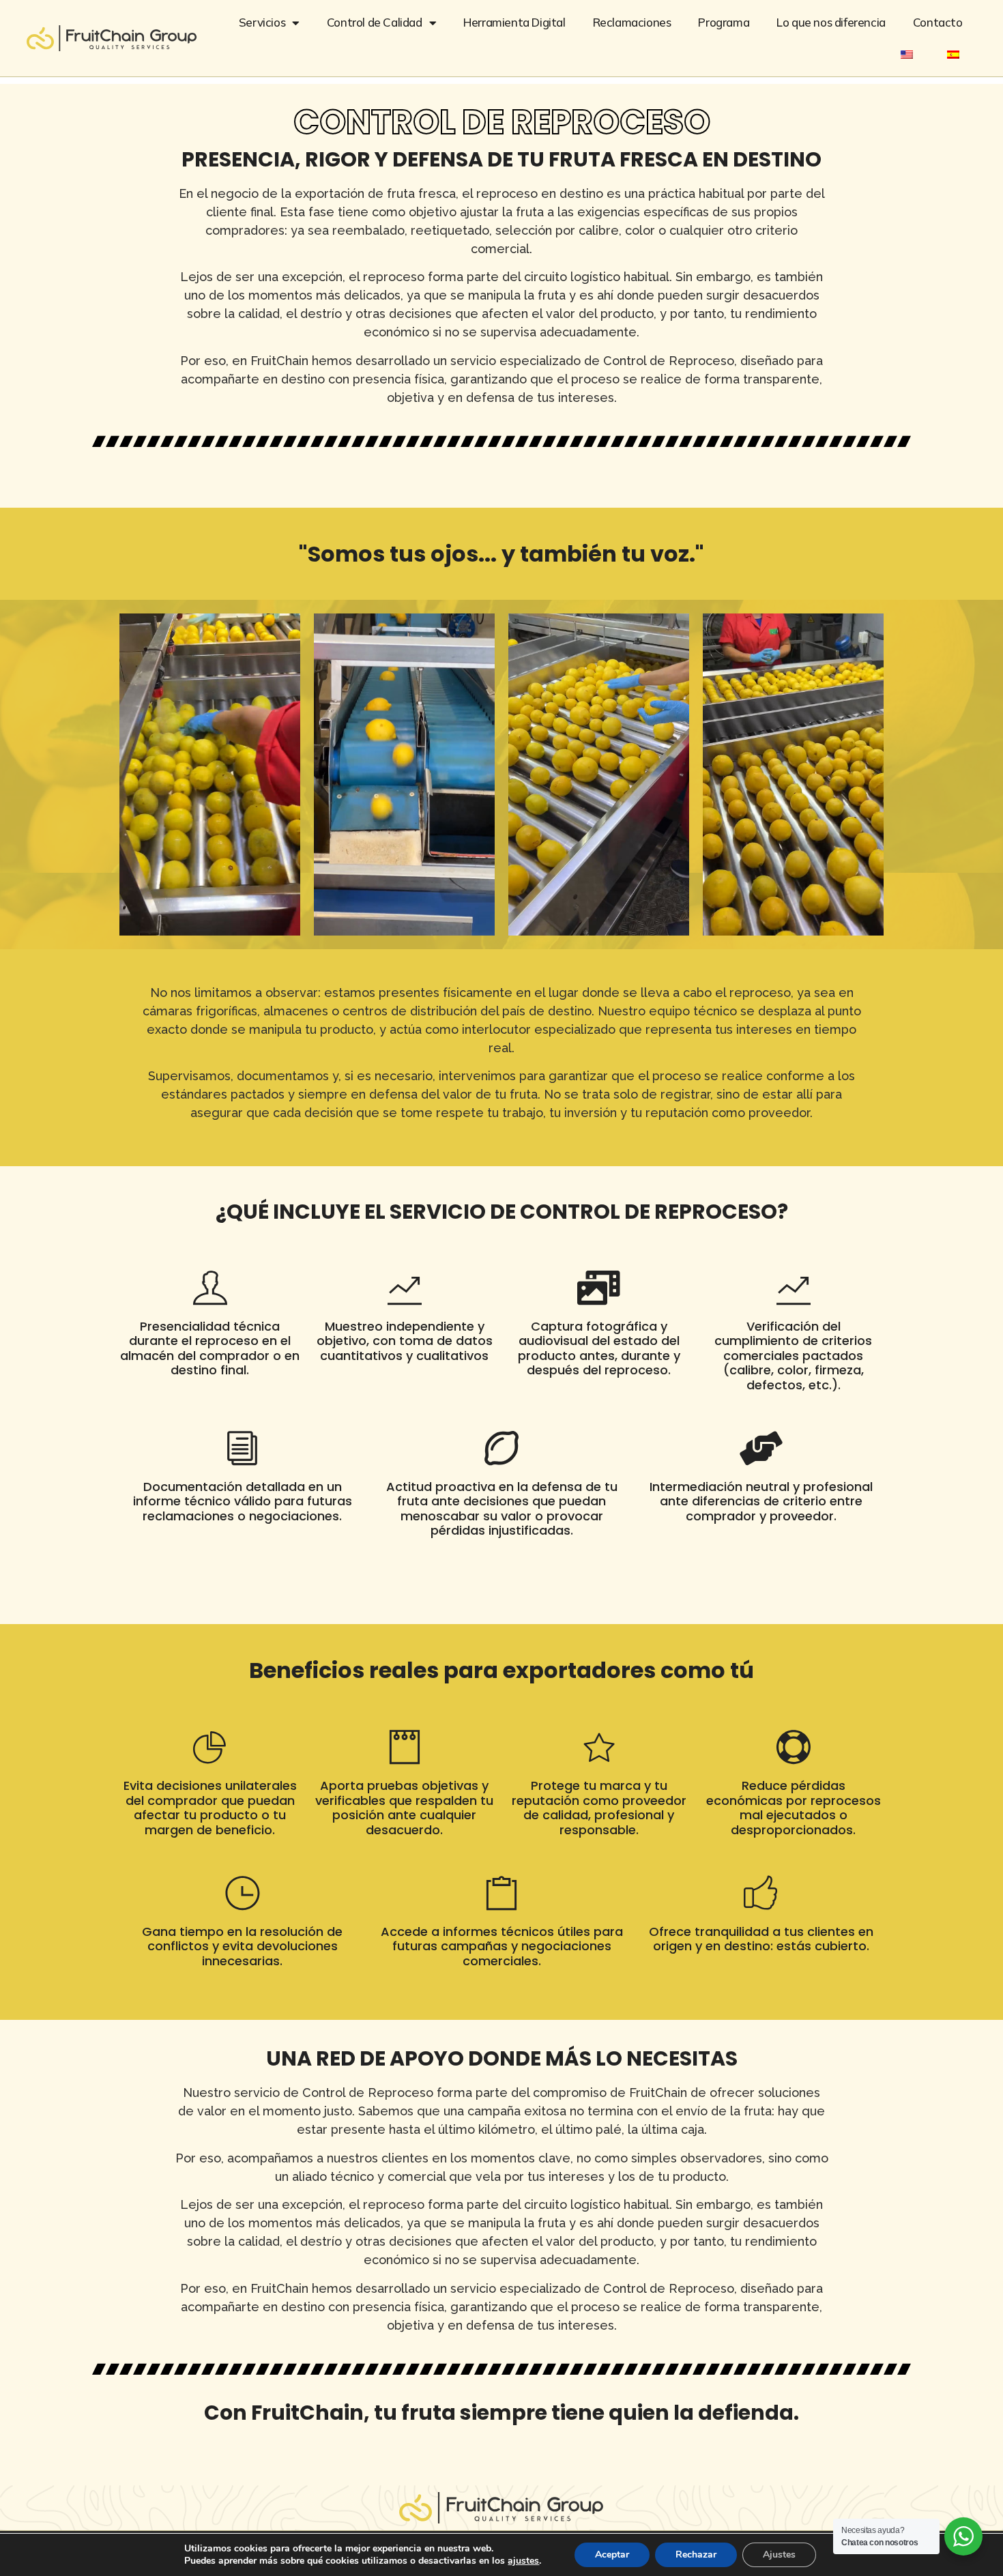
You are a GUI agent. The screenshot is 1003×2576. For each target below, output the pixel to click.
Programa (724, 22)
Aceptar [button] (612, 2555)
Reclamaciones (632, 22)
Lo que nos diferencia (831, 22)
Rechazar (696, 2555)
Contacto (938, 22)
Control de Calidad (375, 22)
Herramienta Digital (514, 22)
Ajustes (779, 2555)
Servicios (262, 22)
